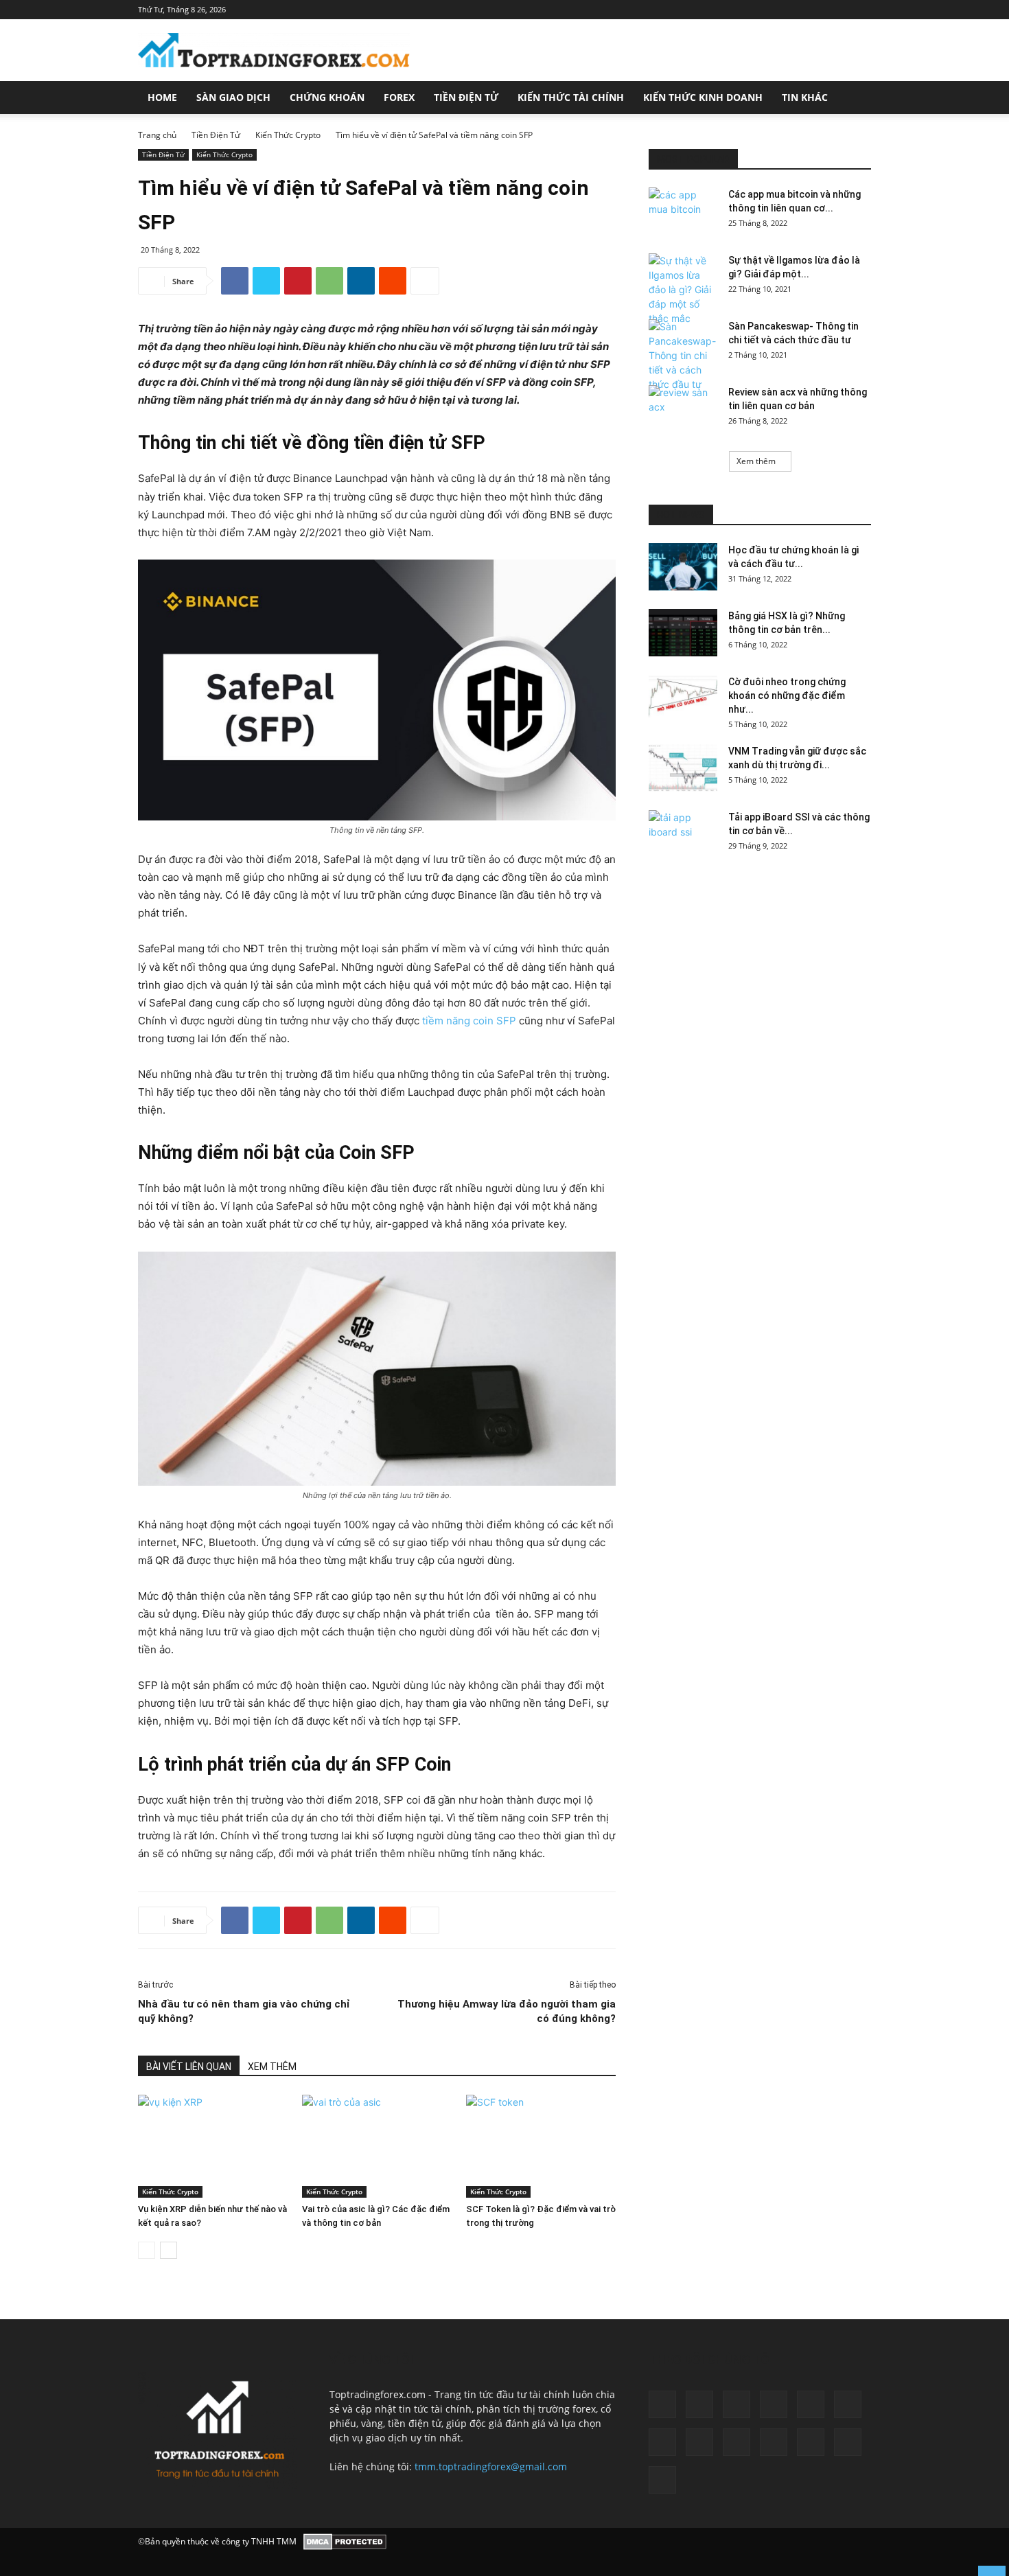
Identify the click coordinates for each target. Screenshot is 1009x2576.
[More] (425, 281)
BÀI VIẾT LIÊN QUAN (189, 2067)
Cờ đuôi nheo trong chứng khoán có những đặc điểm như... (787, 695)
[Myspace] (662, 2442)
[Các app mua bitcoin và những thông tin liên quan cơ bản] (683, 211)
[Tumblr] (811, 2442)
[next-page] (169, 2250)
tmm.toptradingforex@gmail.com (491, 2466)
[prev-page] (147, 2250)
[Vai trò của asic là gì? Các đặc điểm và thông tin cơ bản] (377, 2146)
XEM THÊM (272, 2067)
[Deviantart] (737, 2404)
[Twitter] (266, 281)
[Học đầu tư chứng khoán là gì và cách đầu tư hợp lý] (683, 567)
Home (162, 97)
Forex (399, 97)
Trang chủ (157, 135)
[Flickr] (811, 2404)
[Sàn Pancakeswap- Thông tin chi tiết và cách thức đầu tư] (683, 355)
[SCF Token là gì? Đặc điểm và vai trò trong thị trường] (541, 2146)
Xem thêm (756, 461)
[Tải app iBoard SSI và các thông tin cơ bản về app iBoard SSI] (683, 834)
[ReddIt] (393, 281)
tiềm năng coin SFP (468, 1021)
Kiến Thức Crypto (288, 135)
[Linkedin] (361, 281)
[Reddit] (737, 2442)
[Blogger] (699, 2404)
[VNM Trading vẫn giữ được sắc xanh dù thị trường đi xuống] (683, 768)
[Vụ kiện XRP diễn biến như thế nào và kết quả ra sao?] (213, 2146)
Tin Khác (805, 97)
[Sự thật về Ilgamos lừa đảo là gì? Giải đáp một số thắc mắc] (683, 289)
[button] (855, 99)
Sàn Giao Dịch (233, 97)
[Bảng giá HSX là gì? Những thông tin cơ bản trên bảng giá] (683, 633)
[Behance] (662, 2404)
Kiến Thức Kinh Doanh (703, 97)
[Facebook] (235, 281)
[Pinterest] (298, 281)
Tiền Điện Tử (466, 97)
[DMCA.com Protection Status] (345, 2542)
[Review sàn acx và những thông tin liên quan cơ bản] (683, 409)
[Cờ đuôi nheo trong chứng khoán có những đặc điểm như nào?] (683, 699)
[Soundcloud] (774, 2442)
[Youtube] (662, 2480)
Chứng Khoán (327, 97)
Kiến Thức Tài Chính (571, 97)
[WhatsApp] (329, 281)
